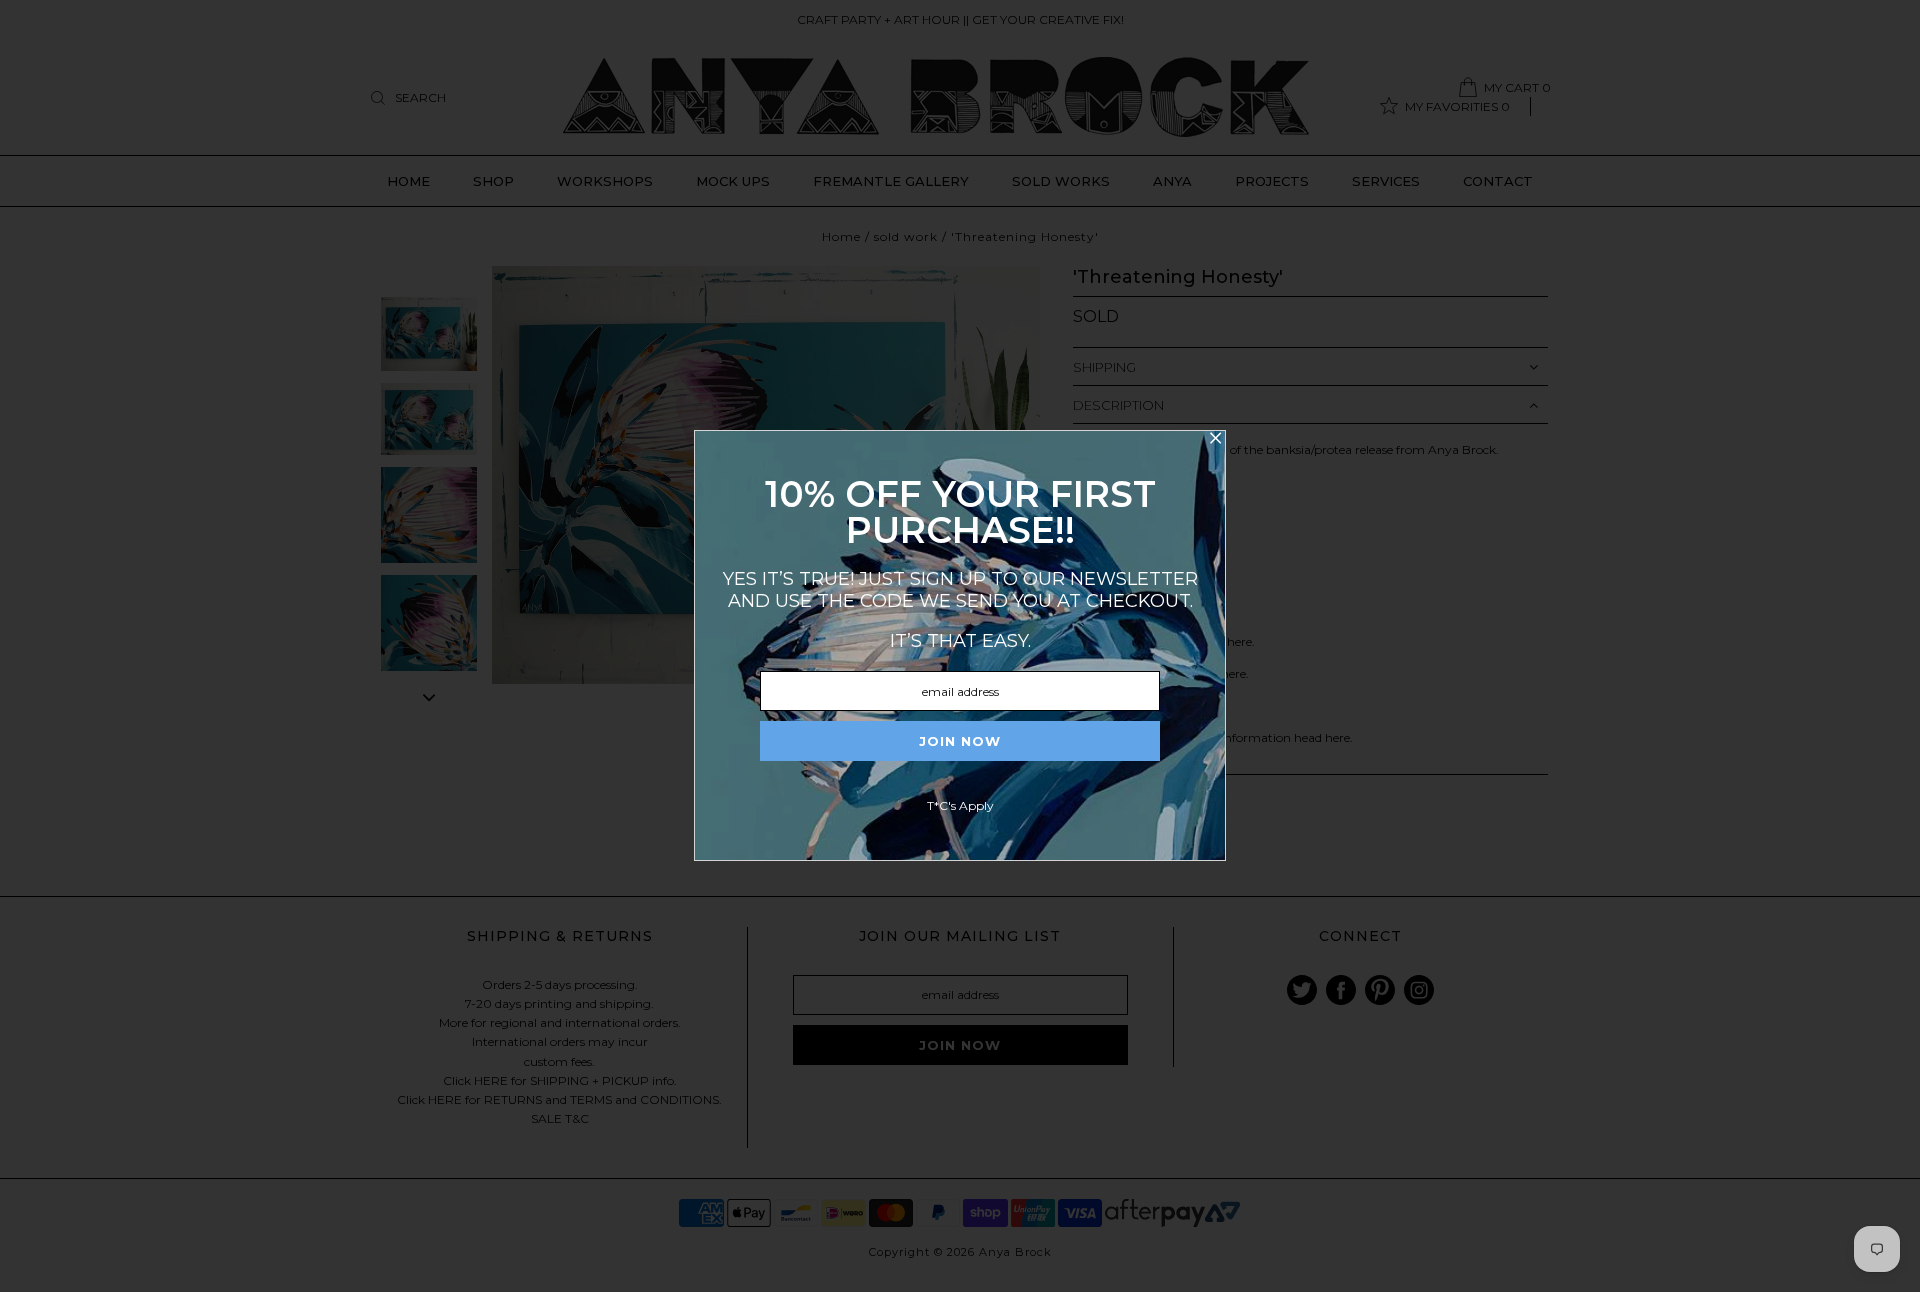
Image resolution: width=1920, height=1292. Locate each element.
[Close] (1215, 441)
